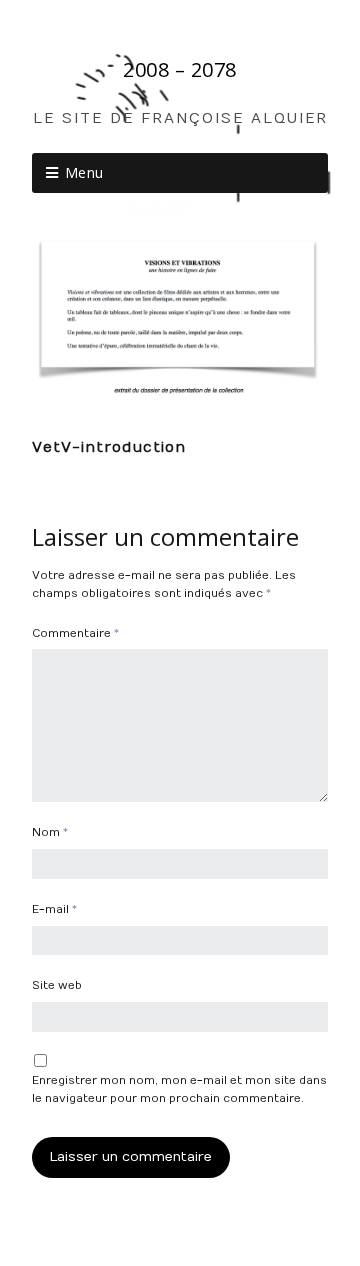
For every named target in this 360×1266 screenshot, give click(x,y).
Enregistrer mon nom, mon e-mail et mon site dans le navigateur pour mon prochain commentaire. (179, 1089)
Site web (57, 985)
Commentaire (75, 633)
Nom (50, 832)
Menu (84, 172)
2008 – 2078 (180, 69)
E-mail (54, 909)
